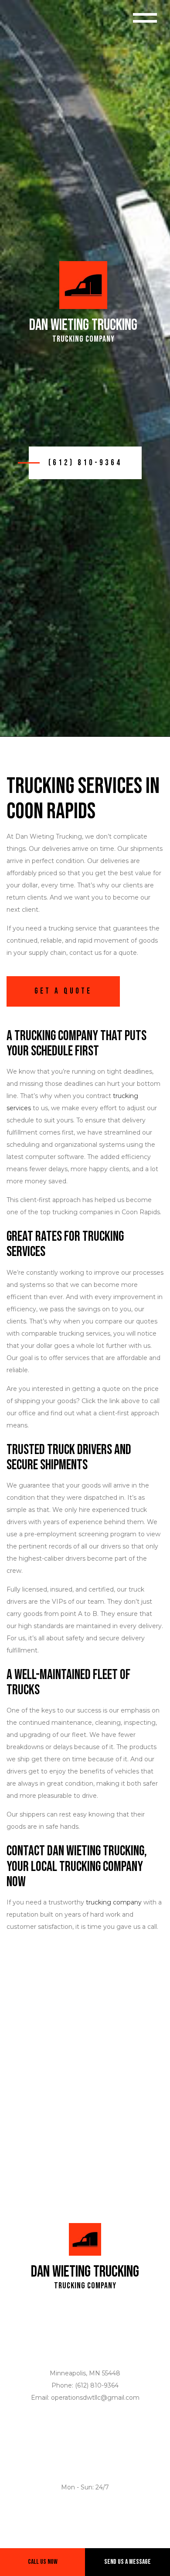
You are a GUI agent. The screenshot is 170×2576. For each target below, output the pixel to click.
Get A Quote (63, 991)
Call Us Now (43, 2562)
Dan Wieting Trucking (83, 326)
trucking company (114, 1902)
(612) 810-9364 (85, 463)
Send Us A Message (127, 2562)
